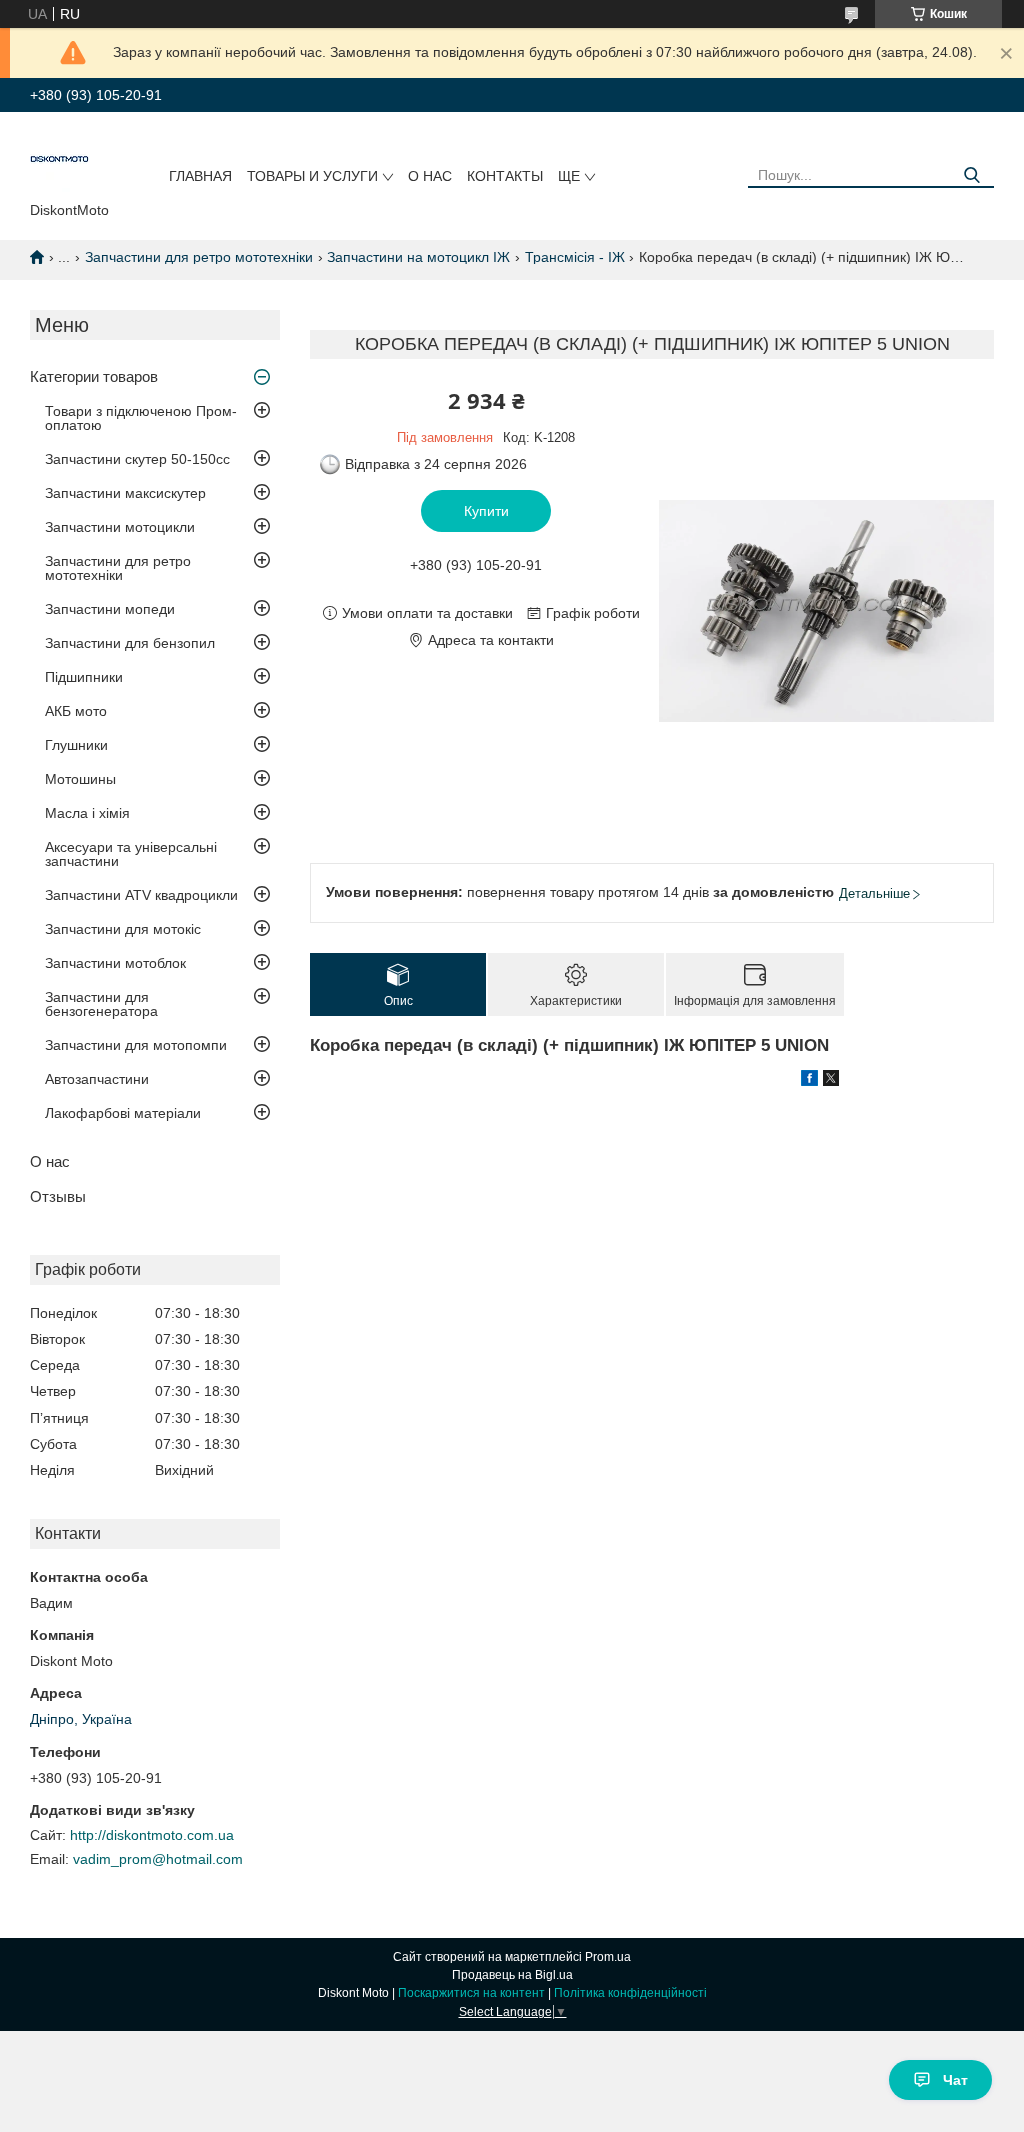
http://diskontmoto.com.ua (152, 1835)
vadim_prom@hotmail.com (158, 1859)
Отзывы (58, 1196)
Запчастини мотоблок (115, 963)
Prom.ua (608, 1957)
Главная (200, 176)
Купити (486, 511)
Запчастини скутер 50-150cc (137, 459)
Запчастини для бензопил (130, 643)
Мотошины (80, 779)
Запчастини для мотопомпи (136, 1045)
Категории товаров (94, 376)
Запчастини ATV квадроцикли (141, 895)
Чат (955, 2080)
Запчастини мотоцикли (120, 527)
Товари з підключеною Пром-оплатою (141, 418)
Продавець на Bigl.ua (512, 1975)
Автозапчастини (97, 1079)
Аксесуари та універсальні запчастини (131, 854)
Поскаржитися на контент (471, 1993)
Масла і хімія (87, 813)
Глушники (76, 745)
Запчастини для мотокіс (123, 929)
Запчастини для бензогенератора (101, 1004)
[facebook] (809, 1081)
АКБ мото (76, 711)
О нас (430, 176)
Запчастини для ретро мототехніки (199, 257)
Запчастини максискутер (125, 493)
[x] (831, 1081)
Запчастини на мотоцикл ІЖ (418, 257)
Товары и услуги (312, 176)
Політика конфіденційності (630, 1993)
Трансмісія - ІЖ (575, 257)
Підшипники (84, 677)
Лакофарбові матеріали (123, 1113)
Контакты (505, 176)
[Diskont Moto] (60, 161)
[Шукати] (971, 175)
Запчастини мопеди (110, 609)
